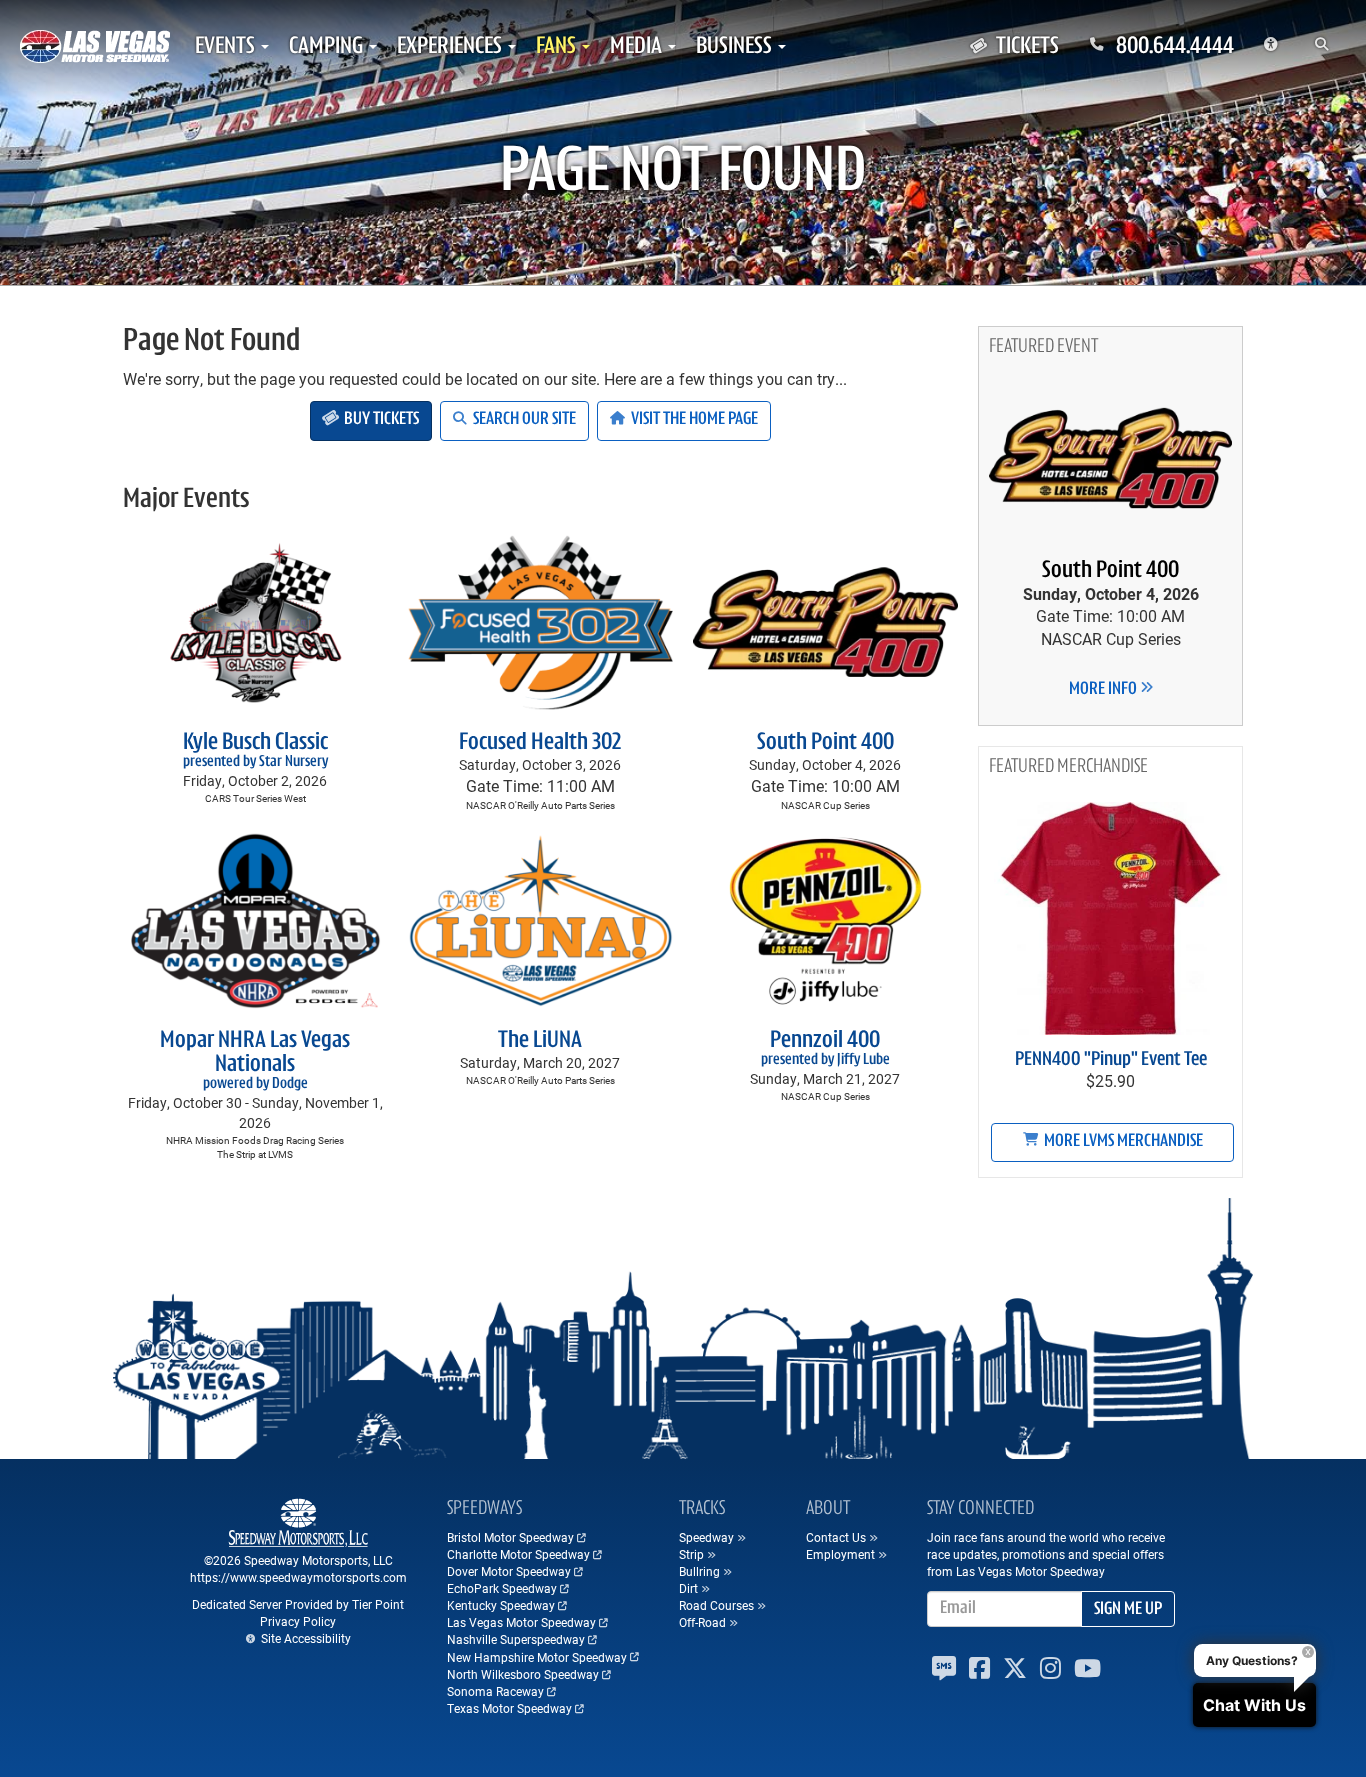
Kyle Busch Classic (255, 750)
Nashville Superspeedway (516, 1639)
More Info (1104, 690)
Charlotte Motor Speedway (518, 1554)
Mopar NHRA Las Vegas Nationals (255, 1060)
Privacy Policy (298, 1621)
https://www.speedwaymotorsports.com (298, 1577)
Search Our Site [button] (523, 420)
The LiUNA (540, 1041)
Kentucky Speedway (501, 1605)
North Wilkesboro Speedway (523, 1674)
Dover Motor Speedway (509, 1571)
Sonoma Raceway (495, 1691)
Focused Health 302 (540, 743)
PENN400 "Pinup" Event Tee (1111, 1060)
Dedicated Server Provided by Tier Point (298, 1604)
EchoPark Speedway (502, 1588)
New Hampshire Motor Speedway (537, 1657)
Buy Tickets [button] (380, 420)
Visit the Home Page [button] (693, 420)
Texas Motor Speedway (509, 1708)
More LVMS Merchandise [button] (1122, 1142)
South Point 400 (825, 743)
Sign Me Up (1128, 1610)
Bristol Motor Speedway (510, 1537)
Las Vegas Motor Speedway (521, 1622)
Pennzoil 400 (825, 1048)
